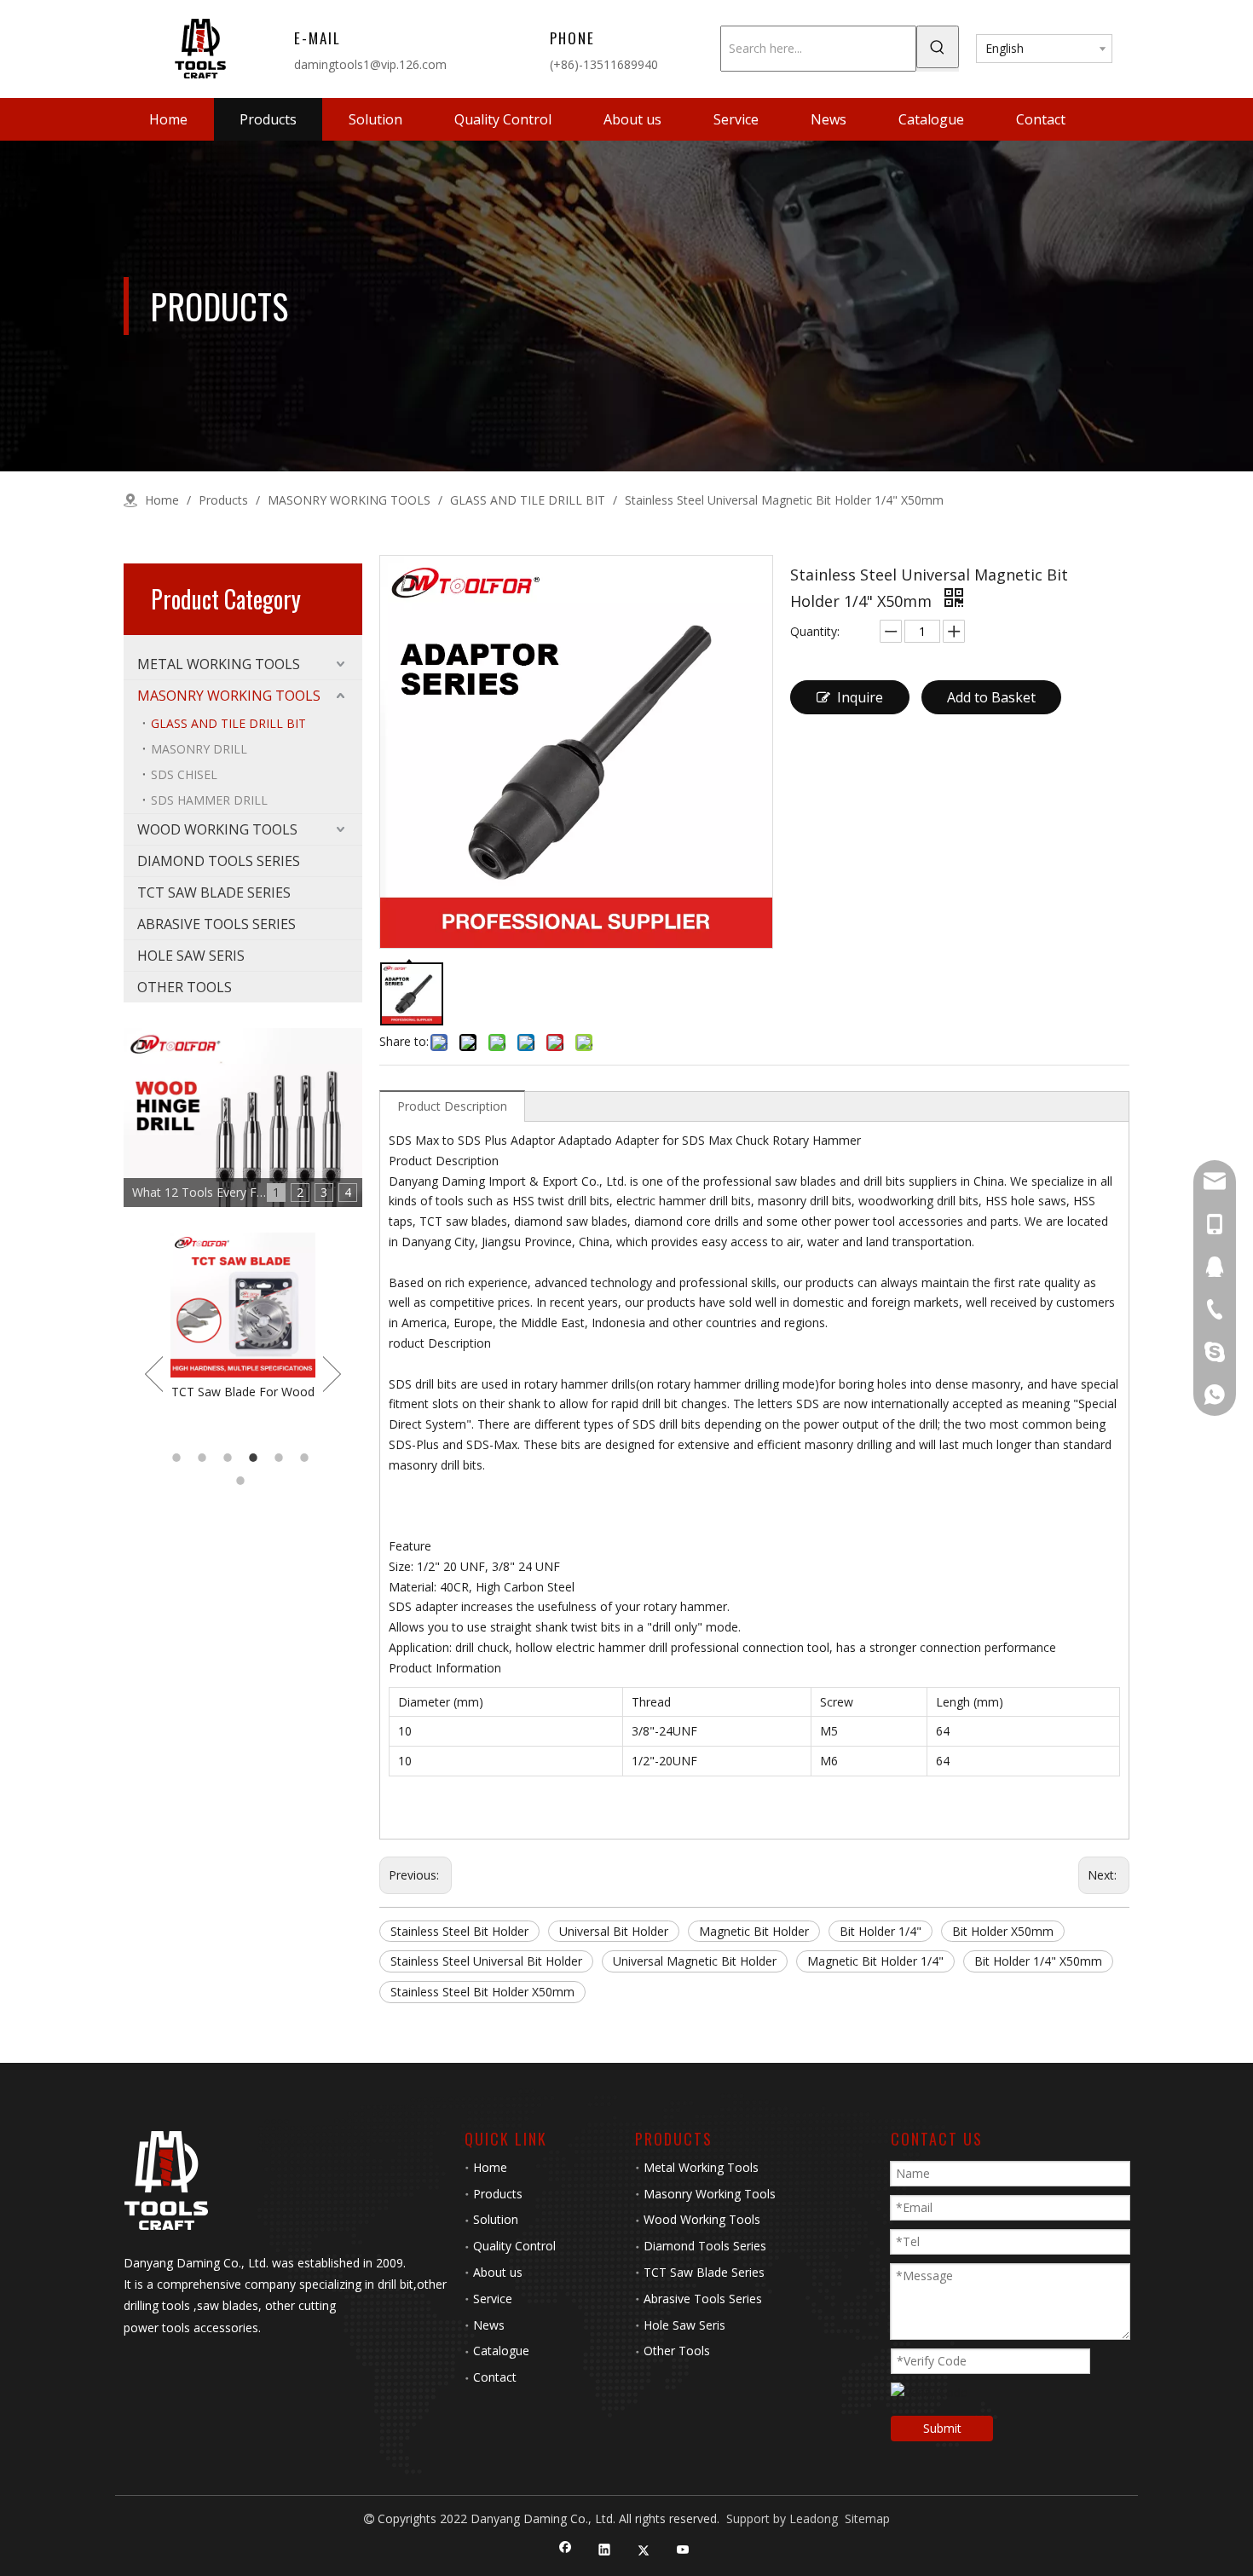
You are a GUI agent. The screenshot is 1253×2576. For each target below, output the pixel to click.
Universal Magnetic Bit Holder (695, 1961)
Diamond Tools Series (705, 2246)
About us (498, 2272)
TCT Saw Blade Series (704, 2272)
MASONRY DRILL (199, 749)
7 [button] (243, 1481)
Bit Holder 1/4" (881, 1931)
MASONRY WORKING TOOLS (229, 696)
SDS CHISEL (184, 774)
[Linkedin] (605, 2551)
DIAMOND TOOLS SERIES (219, 861)
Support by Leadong (782, 2518)
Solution (496, 2219)
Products (498, 2194)
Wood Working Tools (702, 2219)
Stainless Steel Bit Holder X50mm (482, 1992)
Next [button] (332, 1374)
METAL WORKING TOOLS (219, 664)
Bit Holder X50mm (1003, 1931)
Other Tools (677, 2351)
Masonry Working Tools (710, 2194)
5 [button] (281, 1458)
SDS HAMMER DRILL (209, 800)
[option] (243, 1317)
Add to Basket (991, 697)
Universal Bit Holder (614, 1931)
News (489, 2325)
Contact (495, 2377)
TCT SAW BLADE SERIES (214, 892)
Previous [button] (154, 1374)
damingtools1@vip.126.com (370, 64)
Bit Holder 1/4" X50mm (1038, 1961)
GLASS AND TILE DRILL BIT (228, 723)
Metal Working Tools (701, 2167)
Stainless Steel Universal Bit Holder (486, 1961)
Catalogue (501, 2351)
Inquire (860, 697)
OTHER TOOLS (185, 987)
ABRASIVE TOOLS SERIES (217, 924)
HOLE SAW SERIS (191, 956)
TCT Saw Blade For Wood (243, 1392)
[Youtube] (683, 2551)
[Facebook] (566, 2551)
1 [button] (179, 1458)
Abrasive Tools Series (703, 2299)
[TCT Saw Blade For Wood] (243, 1305)
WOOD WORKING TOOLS (217, 829)
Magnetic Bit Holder (754, 1931)
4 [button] (256, 1458)
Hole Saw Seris (684, 2325)
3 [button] (230, 1458)
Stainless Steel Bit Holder (459, 1931)
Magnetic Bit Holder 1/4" (875, 1961)
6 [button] (307, 1458)
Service (493, 2299)
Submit (942, 2428)
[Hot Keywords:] (938, 47)
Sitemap (867, 2518)
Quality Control (514, 2246)
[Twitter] (644, 2551)
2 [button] (205, 1458)
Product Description (452, 1106)
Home (490, 2167)
